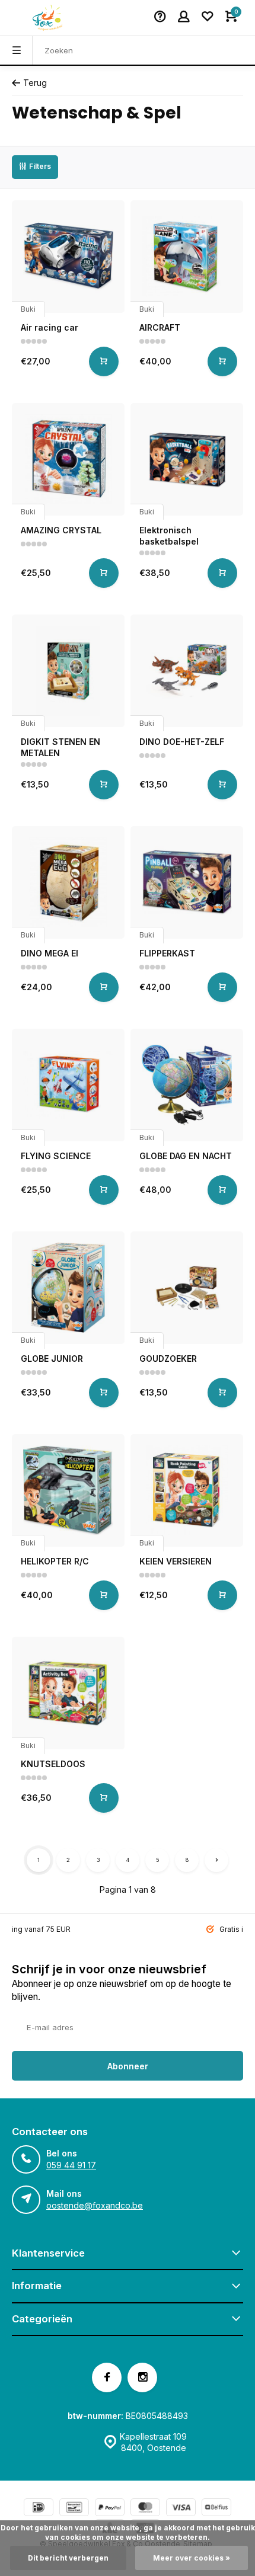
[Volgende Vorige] (216, 1860)
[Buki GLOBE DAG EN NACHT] (187, 1085)
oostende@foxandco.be (95, 2205)
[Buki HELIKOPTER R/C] (68, 1490)
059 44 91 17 (71, 2165)
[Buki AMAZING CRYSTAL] (68, 459)
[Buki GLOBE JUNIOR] (68, 1288)
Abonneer (128, 2066)
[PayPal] (110, 2509)
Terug (35, 83)
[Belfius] (216, 2509)
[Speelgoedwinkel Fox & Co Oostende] (47, 18)
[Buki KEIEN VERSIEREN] (187, 1490)
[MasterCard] (145, 2509)
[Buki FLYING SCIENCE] (68, 1085)
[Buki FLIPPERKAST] (187, 882)
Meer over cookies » (192, 2558)
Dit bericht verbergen (68, 2558)
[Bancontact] (74, 2509)
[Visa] (181, 2509)
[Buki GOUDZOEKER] (187, 1288)
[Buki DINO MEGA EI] (68, 882)
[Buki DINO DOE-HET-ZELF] (187, 671)
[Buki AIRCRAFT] (187, 257)
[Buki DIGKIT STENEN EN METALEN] (68, 671)
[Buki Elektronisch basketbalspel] (187, 459)
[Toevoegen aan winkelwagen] (104, 361)
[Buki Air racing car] (68, 257)
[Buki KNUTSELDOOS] (68, 1693)
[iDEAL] (39, 2509)
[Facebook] (107, 2377)
